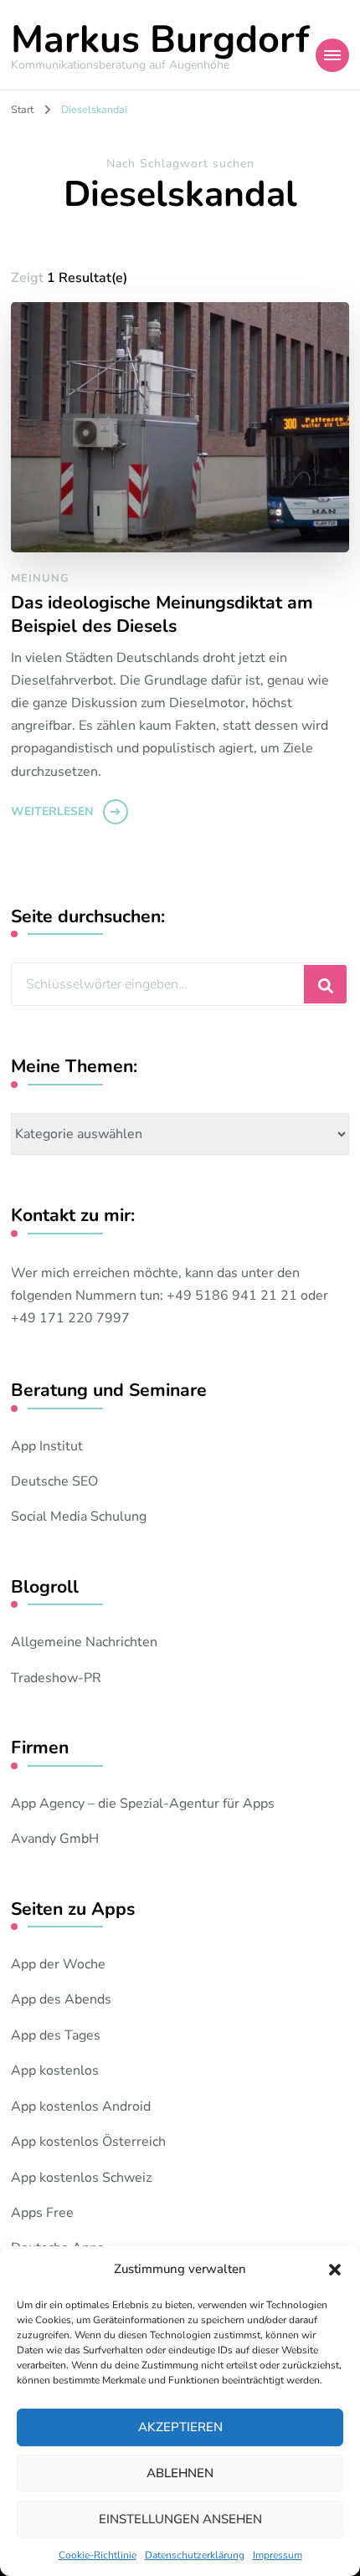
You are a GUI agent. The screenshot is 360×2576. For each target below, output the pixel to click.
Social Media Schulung (79, 1516)
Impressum (278, 2555)
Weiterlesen (52, 811)
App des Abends (61, 1999)
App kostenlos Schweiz (81, 2178)
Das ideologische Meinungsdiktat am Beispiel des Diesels (162, 615)
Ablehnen (180, 2473)
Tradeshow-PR (56, 1678)
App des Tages (56, 2035)
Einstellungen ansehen (180, 2519)
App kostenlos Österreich (88, 2142)
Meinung (40, 578)
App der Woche (58, 1964)
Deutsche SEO (54, 1481)
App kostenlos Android (81, 2106)
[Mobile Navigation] (332, 55)
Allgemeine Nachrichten (84, 1642)
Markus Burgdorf (160, 40)
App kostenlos (55, 2071)
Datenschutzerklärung (195, 2555)
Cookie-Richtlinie (98, 2555)
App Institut (47, 1446)
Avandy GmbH (55, 1839)
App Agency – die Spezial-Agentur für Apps (143, 1804)
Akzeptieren (180, 2427)
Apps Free (42, 2213)
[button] (335, 2270)
